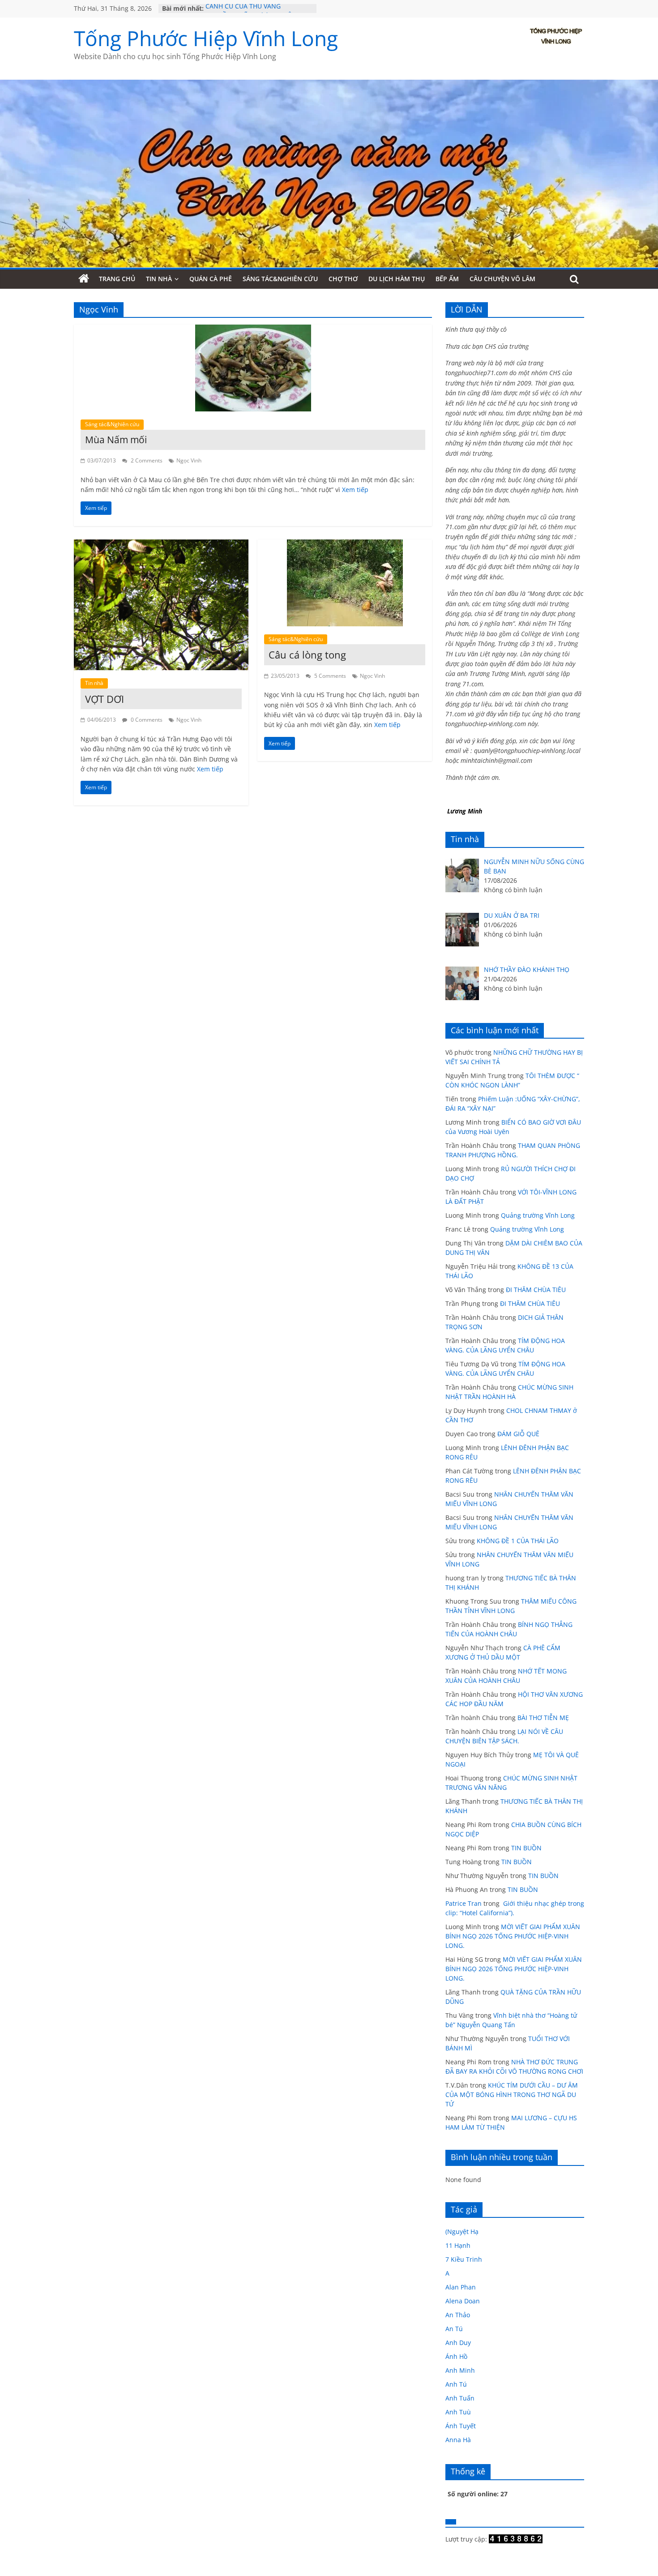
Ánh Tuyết (461, 2426)
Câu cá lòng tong (307, 655)
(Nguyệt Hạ (462, 2232)
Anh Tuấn (460, 2398)
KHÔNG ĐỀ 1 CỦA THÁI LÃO (518, 1541)
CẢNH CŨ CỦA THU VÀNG (243, 8)
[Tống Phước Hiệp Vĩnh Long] (84, 279)
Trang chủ (117, 279)
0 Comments (146, 720)
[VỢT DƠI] (161, 545)
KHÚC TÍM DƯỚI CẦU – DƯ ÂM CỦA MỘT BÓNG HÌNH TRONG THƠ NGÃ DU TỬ (512, 2095)
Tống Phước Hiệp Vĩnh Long (206, 38)
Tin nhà (159, 279)
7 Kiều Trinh (464, 2259)
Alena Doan (463, 2301)
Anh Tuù (458, 2412)
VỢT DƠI (105, 699)
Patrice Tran (464, 1903)
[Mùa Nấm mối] (253, 330)
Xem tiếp (355, 490)
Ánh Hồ (456, 2356)
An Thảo (458, 2315)
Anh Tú (456, 2384)
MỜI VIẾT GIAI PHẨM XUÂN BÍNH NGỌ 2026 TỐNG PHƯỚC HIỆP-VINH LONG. (513, 1936)
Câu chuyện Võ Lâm (502, 279)
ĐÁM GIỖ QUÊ (518, 1434)
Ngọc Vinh (189, 460)
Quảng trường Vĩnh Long (538, 1215)
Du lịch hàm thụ (397, 279)
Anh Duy (458, 2343)
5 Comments (329, 676)
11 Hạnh (458, 2245)
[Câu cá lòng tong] (345, 545)
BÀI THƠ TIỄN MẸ (543, 1718)
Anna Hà (458, 2440)
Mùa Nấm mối (116, 440)
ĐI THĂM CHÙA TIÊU (536, 1290)
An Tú (454, 2329)
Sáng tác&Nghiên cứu (280, 279)
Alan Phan (461, 2287)
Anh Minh (460, 2370)
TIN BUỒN (526, 1848)
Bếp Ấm (447, 279)
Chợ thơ (343, 279)
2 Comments (146, 460)
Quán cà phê (211, 279)
